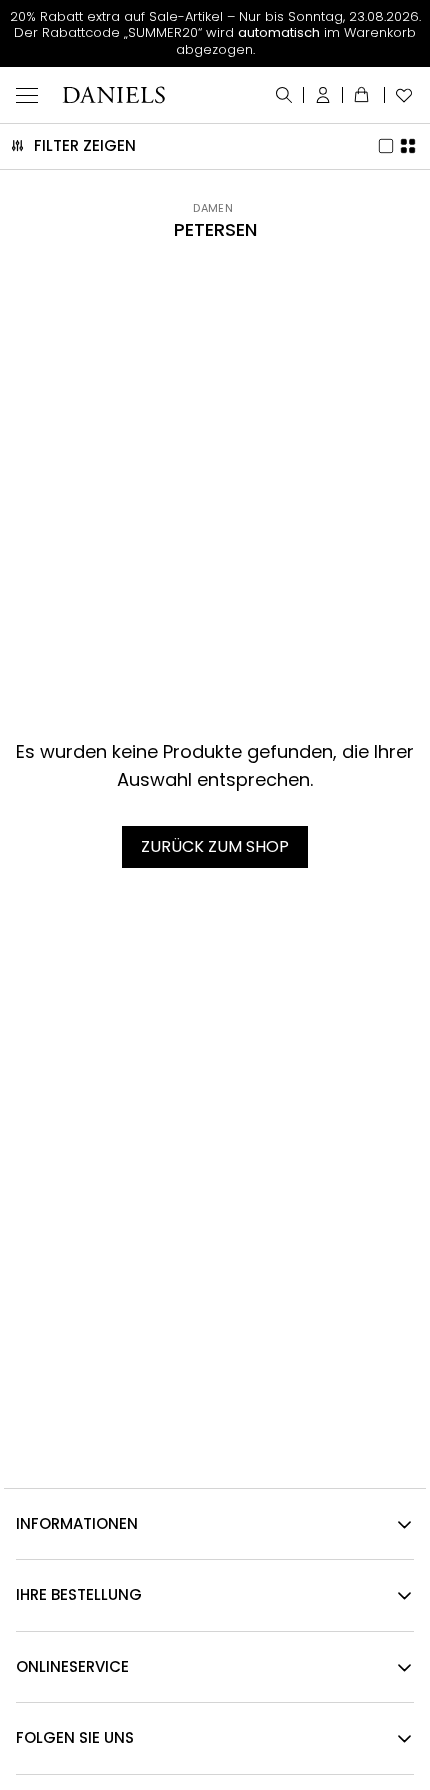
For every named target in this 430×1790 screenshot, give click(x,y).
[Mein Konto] (323, 95)
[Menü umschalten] (27, 95)
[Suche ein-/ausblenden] (284, 95)
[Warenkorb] (364, 95)
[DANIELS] (113, 95)
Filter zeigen (85, 146)
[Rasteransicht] (409, 146)
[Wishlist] (399, 95)
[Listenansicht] (387, 146)
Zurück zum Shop (215, 846)
